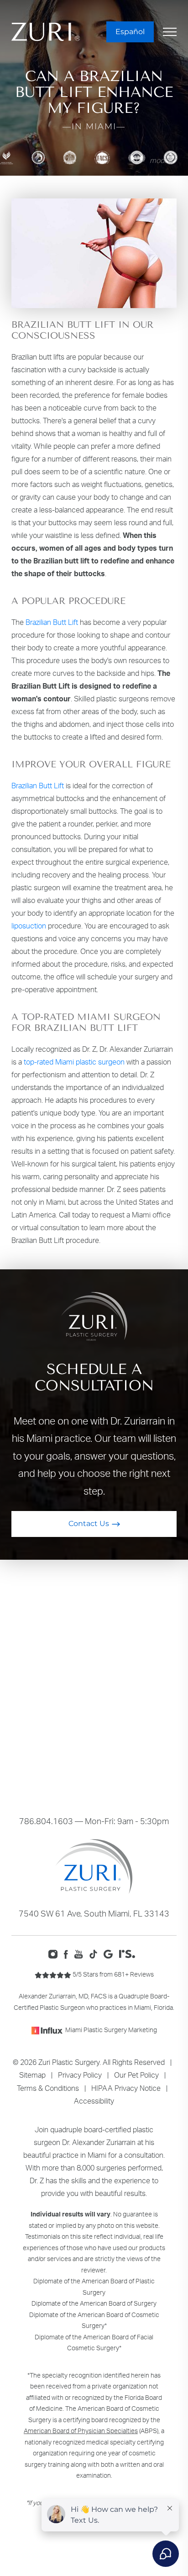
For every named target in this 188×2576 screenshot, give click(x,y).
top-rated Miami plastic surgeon (74, 1062)
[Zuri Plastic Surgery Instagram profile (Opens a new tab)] (55, 1953)
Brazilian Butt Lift (52, 622)
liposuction (29, 926)
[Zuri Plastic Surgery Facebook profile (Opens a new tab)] (68, 1953)
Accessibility (94, 2101)
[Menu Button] (170, 32)
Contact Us (89, 1524)
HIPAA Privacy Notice (126, 2088)
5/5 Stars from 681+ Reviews (112, 1974)
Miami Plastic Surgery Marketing (111, 2030)
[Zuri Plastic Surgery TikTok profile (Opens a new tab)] (96, 1953)
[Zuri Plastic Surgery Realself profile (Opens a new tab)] (129, 1953)
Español (130, 32)
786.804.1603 (46, 1821)
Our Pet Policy (136, 2075)
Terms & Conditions (48, 2088)
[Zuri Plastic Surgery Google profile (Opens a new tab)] (110, 1953)
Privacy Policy (80, 2075)
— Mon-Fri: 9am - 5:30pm (94, 1821)
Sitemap (32, 2075)
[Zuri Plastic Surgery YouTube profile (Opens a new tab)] (81, 1953)
